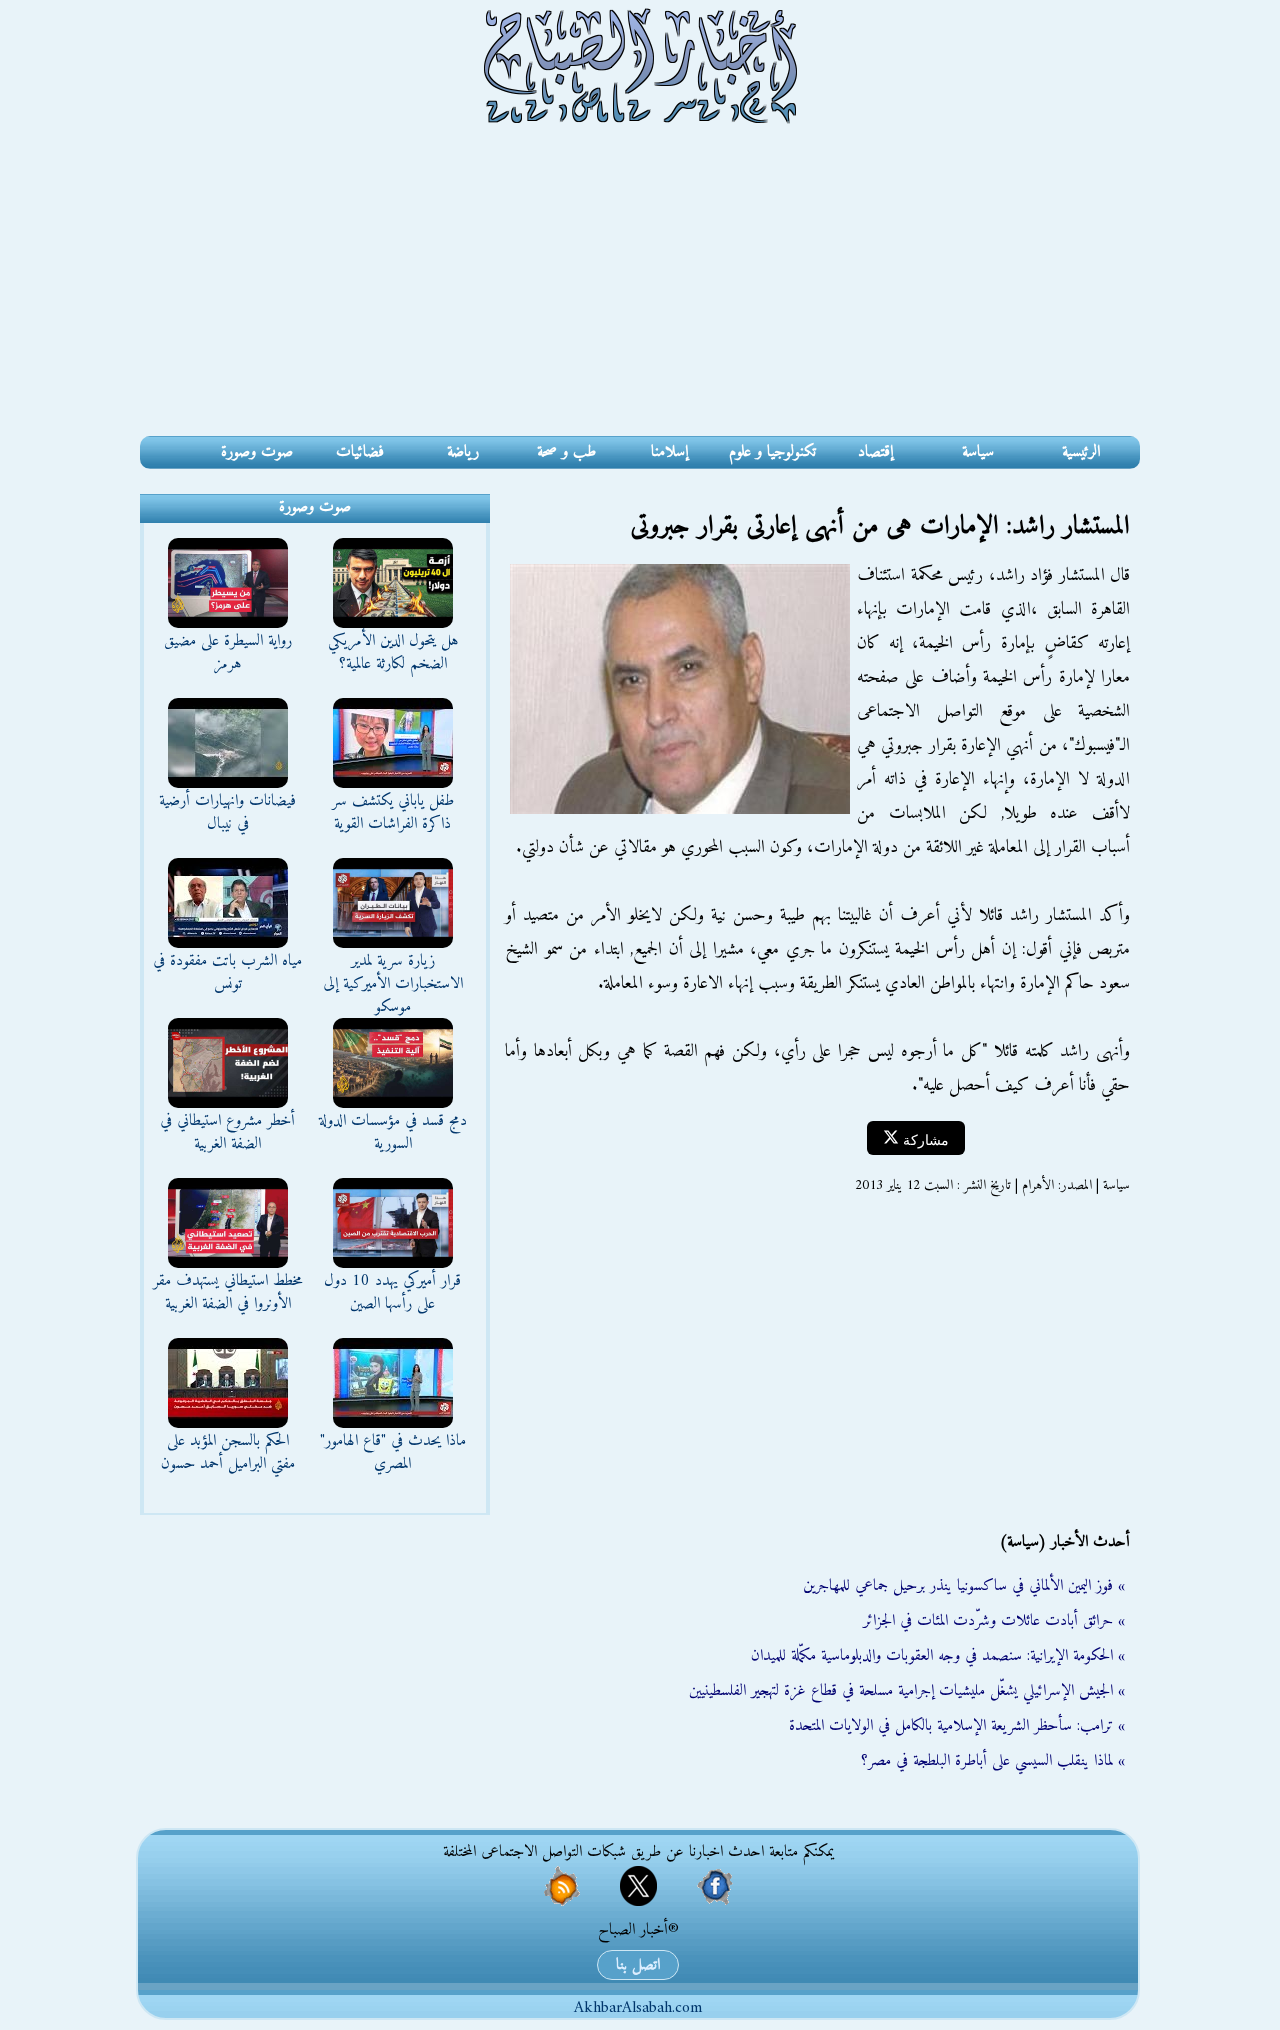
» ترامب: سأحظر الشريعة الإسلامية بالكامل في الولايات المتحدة (957, 1726)
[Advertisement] (640, 286)
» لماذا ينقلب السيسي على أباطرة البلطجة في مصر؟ (993, 1761)
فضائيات (360, 452)
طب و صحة (566, 452)
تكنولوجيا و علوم (772, 452)
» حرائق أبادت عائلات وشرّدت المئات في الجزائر (994, 1621)
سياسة (978, 452)
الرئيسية (1081, 452)
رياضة (463, 452)
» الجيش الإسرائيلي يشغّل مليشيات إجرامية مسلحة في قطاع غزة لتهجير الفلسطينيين (907, 1691)
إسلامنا (669, 452)
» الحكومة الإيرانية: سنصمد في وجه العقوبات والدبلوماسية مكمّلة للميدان (938, 1656)
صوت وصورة (257, 452)
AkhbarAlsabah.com (638, 2008)
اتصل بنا (638, 1965)
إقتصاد (875, 452)
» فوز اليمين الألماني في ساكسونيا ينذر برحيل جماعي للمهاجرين (964, 1586)
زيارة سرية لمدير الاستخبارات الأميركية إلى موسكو (393, 984)
